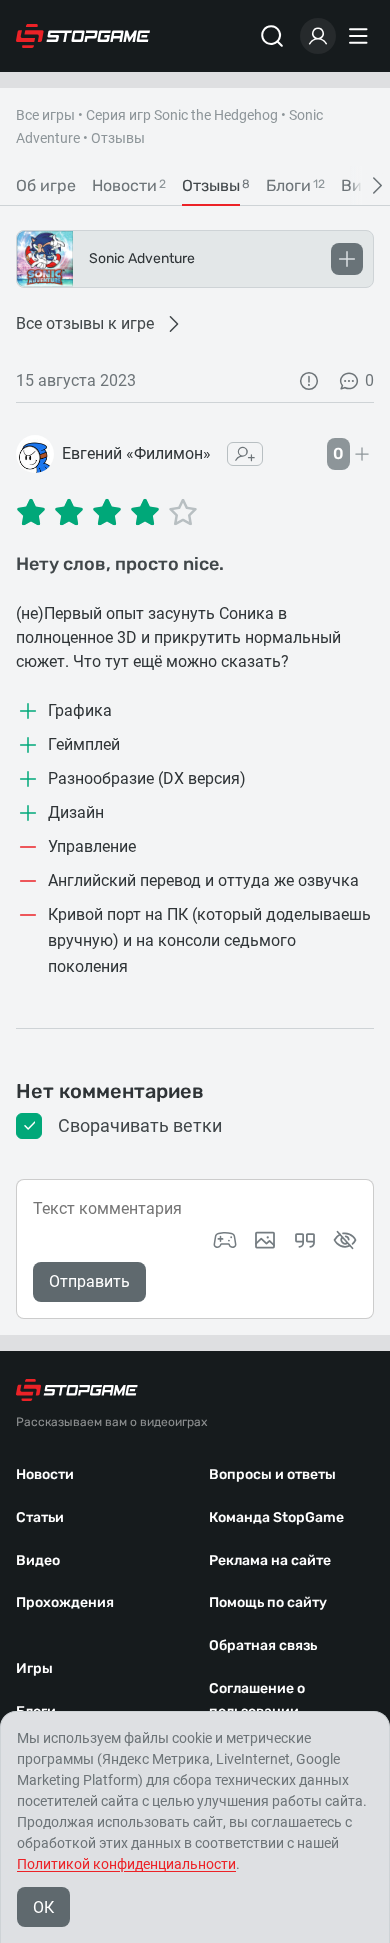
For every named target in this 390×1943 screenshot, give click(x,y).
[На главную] (83, 36)
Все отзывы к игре (85, 323)
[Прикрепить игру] (225, 1240)
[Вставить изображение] (265, 1240)
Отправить (89, 1281)
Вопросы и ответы (272, 1474)
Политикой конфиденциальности (126, 1864)
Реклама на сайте (270, 1560)
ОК (43, 1907)
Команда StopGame (276, 1517)
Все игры (45, 115)
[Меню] (361, 36)
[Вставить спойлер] (345, 1240)
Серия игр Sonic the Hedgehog (182, 115)
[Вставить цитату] (305, 1240)
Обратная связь (263, 1645)
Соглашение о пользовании (257, 1700)
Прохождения (65, 1602)
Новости (45, 1474)
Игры (34, 1668)
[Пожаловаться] (309, 381)
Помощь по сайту (268, 1602)
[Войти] (318, 36)
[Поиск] (272, 36)
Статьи (40, 1517)
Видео (38, 1560)
